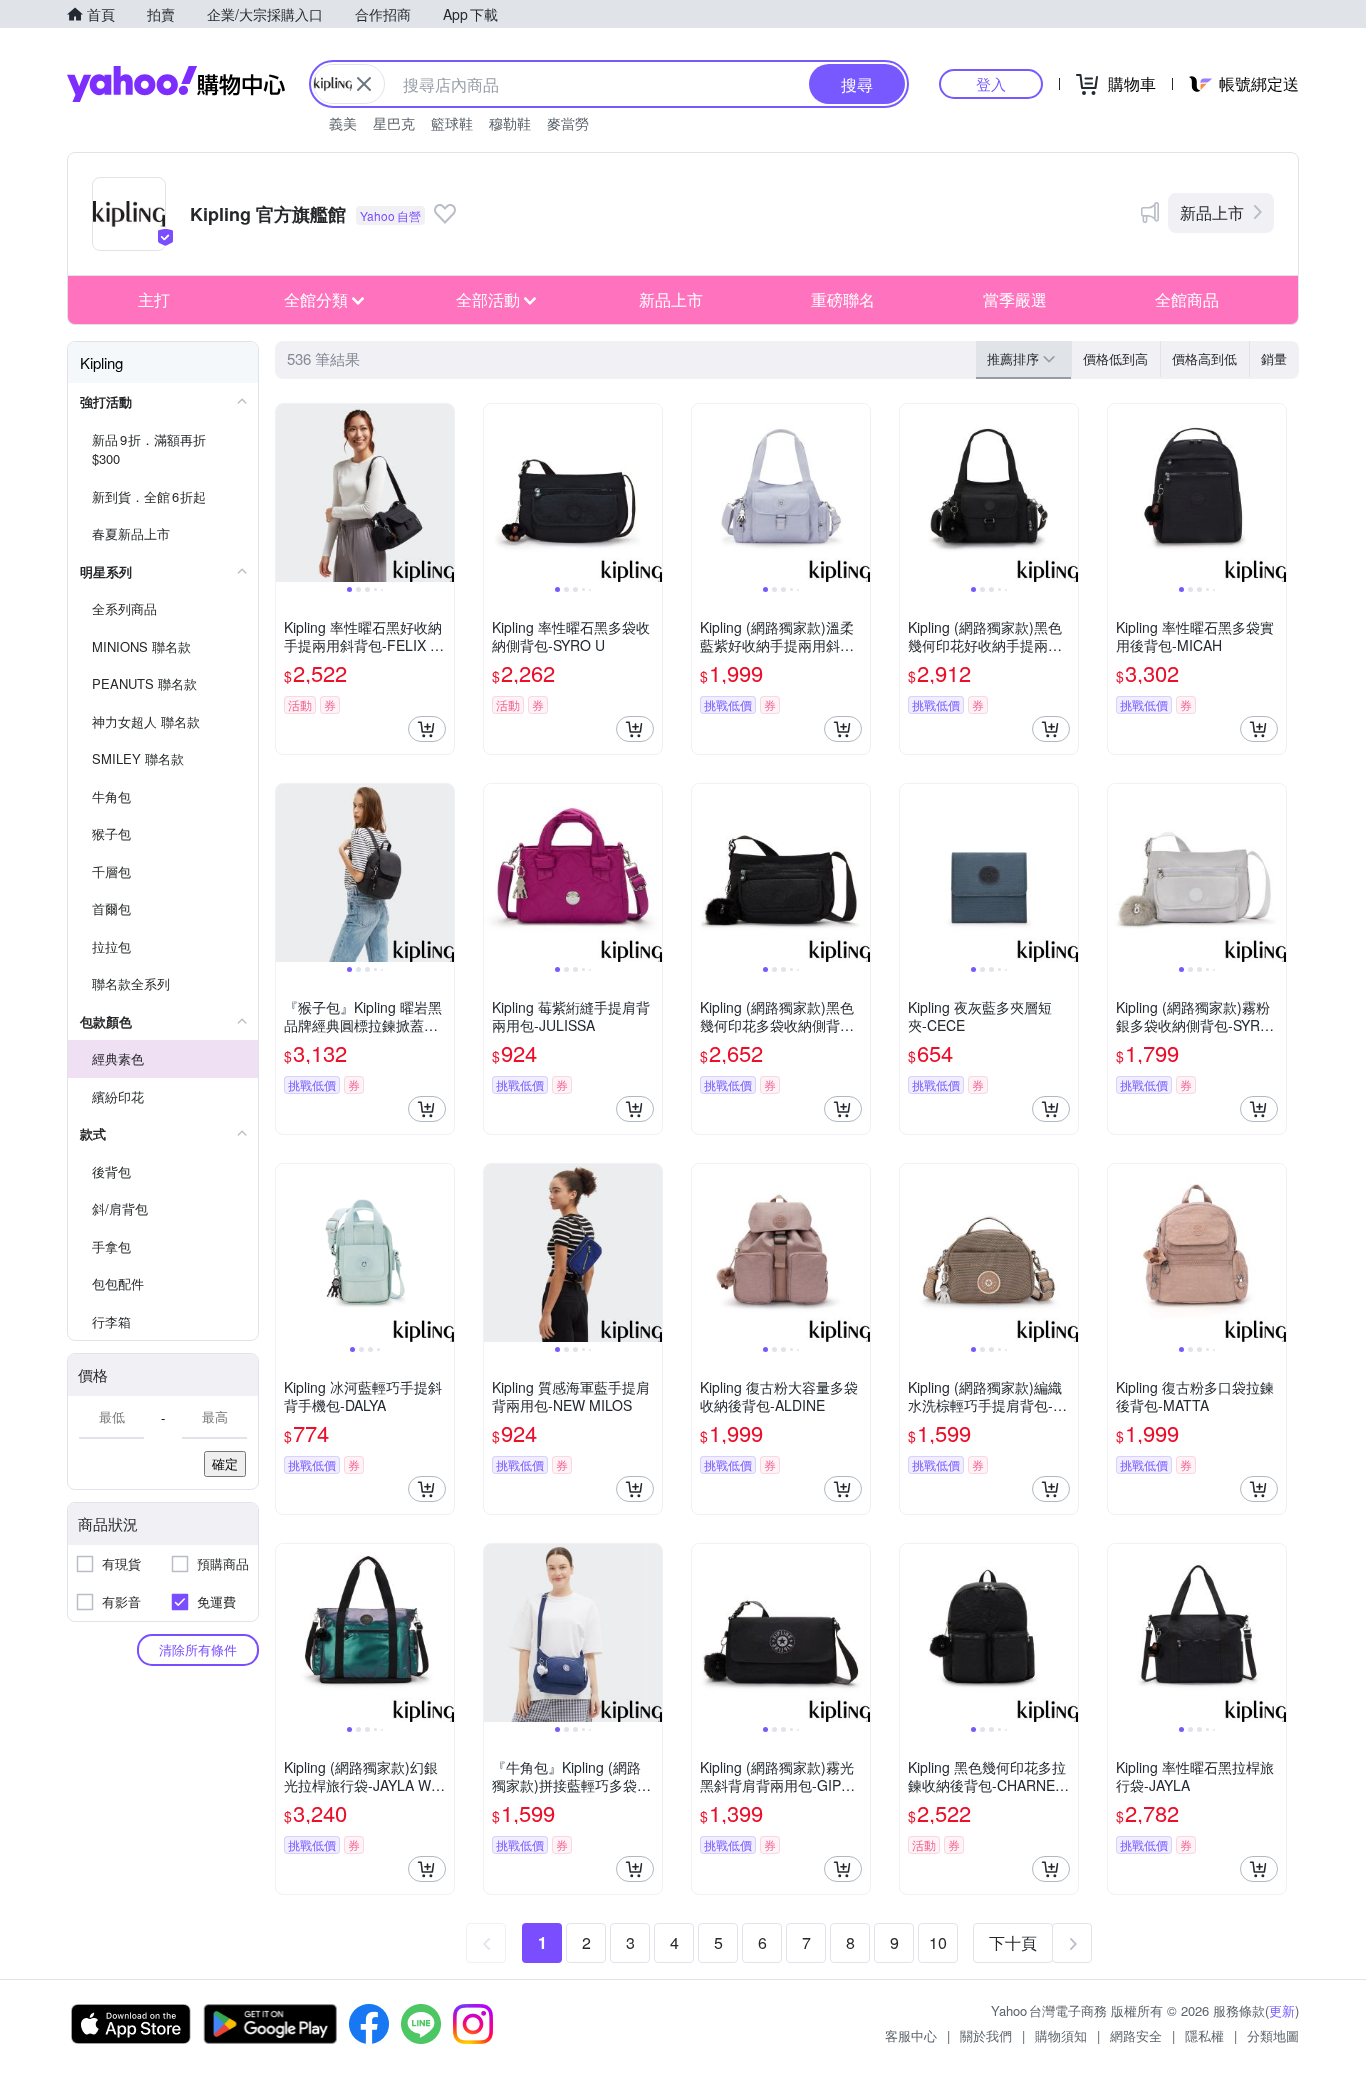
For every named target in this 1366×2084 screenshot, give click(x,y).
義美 (343, 123)
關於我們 (986, 2035)
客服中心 (911, 2035)
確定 (225, 1463)
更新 (1282, 2010)
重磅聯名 (843, 299)
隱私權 (1204, 2035)
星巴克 (394, 123)
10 (938, 1942)
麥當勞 (568, 123)
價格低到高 (1115, 358)
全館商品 (1187, 299)
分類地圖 (1273, 2035)
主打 (154, 299)
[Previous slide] (289, 493)
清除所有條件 (198, 1649)
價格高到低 (1204, 358)
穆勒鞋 (510, 123)
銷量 (1274, 358)
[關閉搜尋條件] (364, 84)
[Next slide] (441, 493)
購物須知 (1061, 2035)
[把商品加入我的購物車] (427, 729)
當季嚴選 (1015, 299)
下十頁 (1013, 1942)
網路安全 (1136, 2035)
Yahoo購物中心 (176, 84)
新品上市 (1212, 212)
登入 (991, 83)
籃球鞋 (452, 123)
